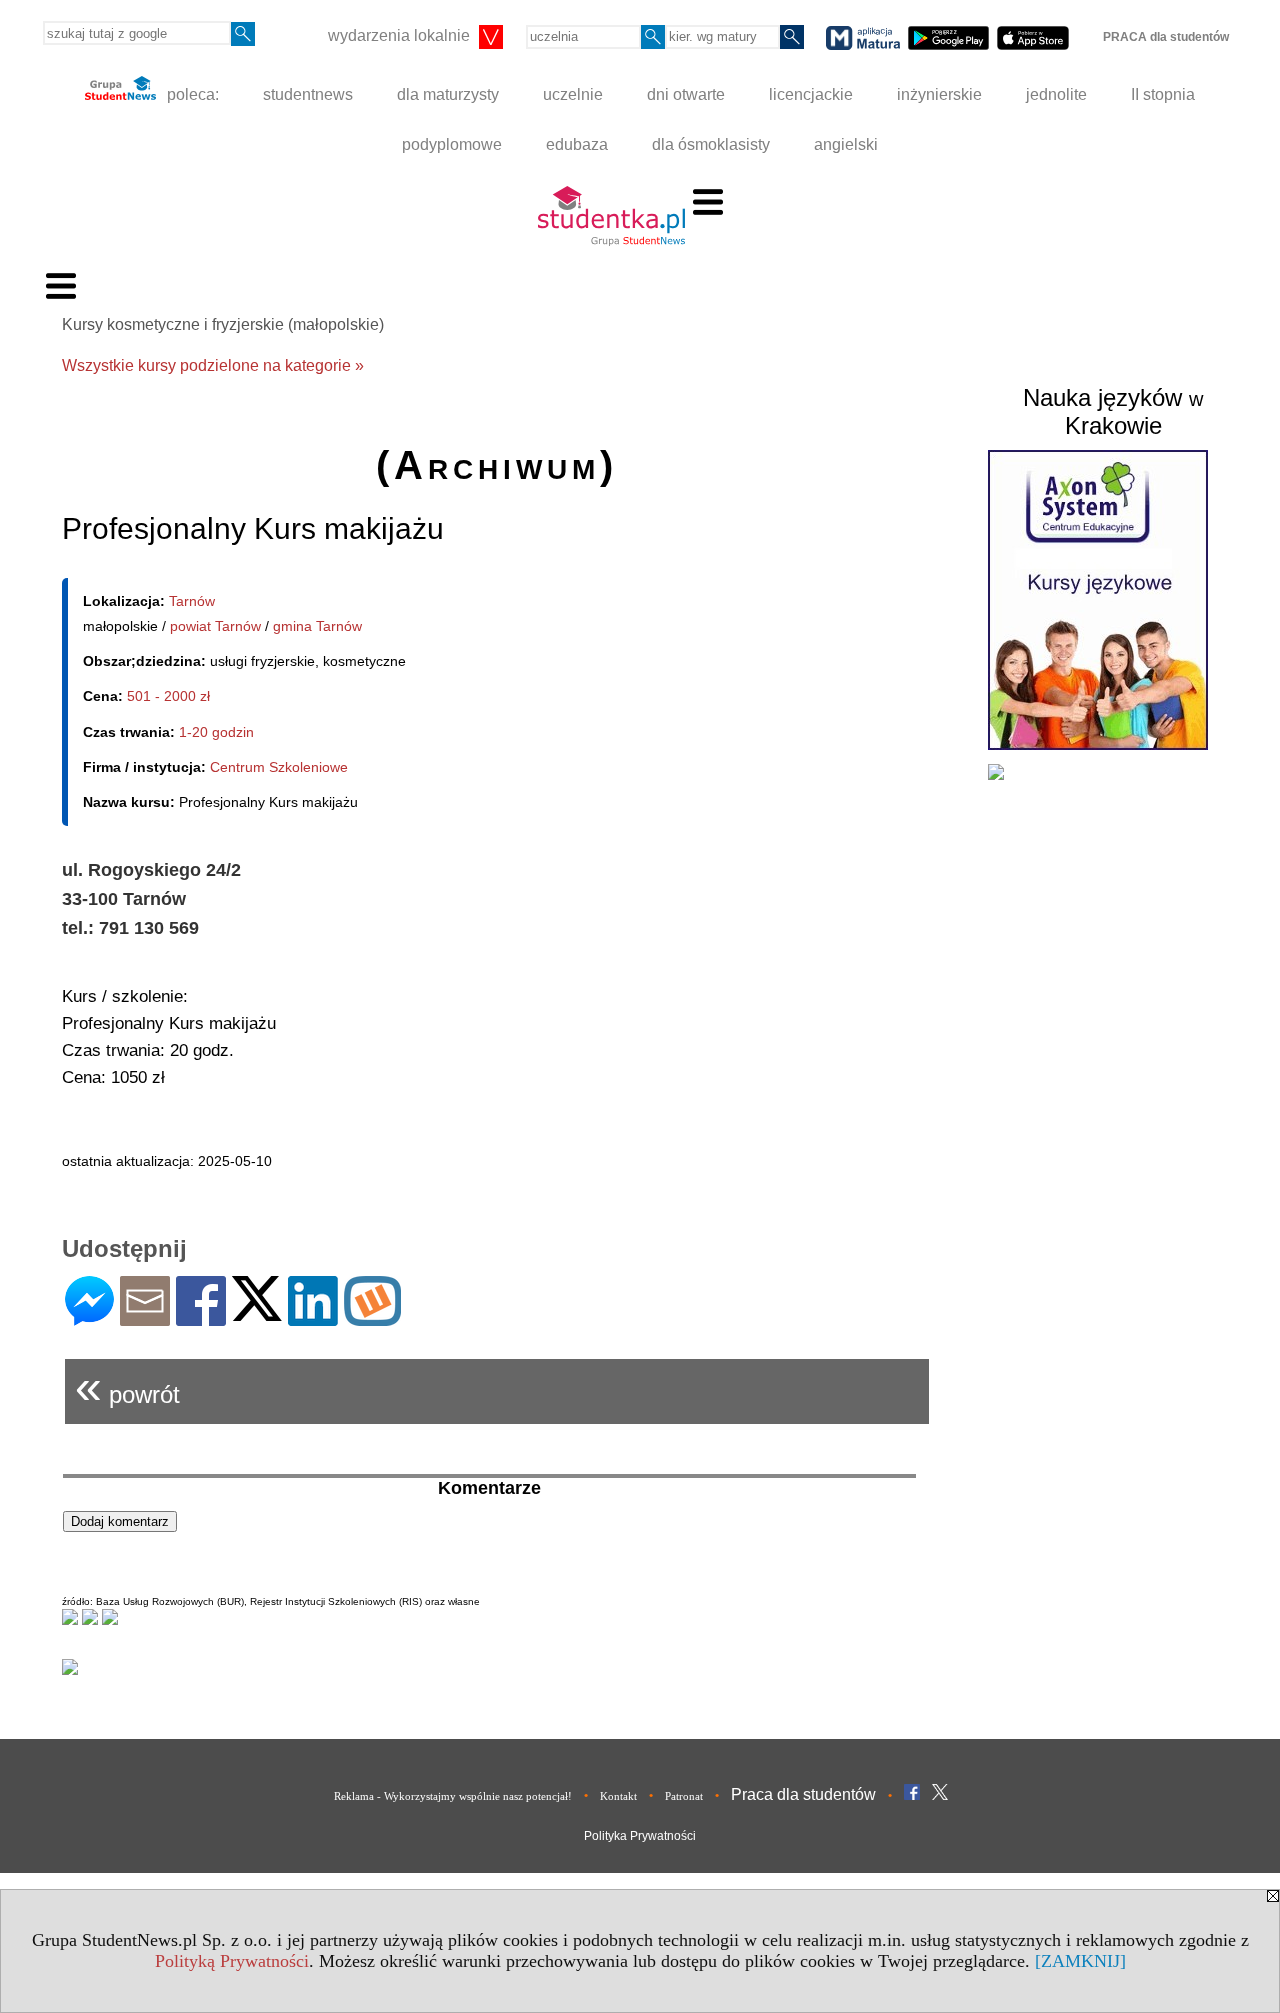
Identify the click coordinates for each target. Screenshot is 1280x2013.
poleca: (191, 94)
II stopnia (1163, 94)
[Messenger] (89, 1317)
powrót (127, 1386)
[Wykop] (372, 1317)
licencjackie (811, 94)
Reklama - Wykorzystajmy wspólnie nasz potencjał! (453, 1796)
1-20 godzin (216, 732)
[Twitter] (257, 1312)
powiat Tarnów (215, 626)
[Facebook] (201, 1317)
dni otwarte (686, 94)
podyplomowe (452, 144)
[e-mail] (145, 1317)
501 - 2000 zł (168, 696)
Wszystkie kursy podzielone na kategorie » (213, 365)
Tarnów (192, 601)
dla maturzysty (448, 94)
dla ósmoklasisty (711, 144)
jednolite (1056, 94)
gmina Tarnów (317, 626)
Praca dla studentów (803, 1794)
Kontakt (618, 1796)
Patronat (684, 1796)
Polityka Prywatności (640, 1836)
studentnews (308, 94)
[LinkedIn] (313, 1317)
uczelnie (573, 94)
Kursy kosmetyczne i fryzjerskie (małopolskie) (223, 324)
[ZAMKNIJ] (1080, 1961)
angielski (846, 144)
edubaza (577, 144)
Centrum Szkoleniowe (279, 767)
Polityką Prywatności (232, 1961)
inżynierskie (939, 94)
